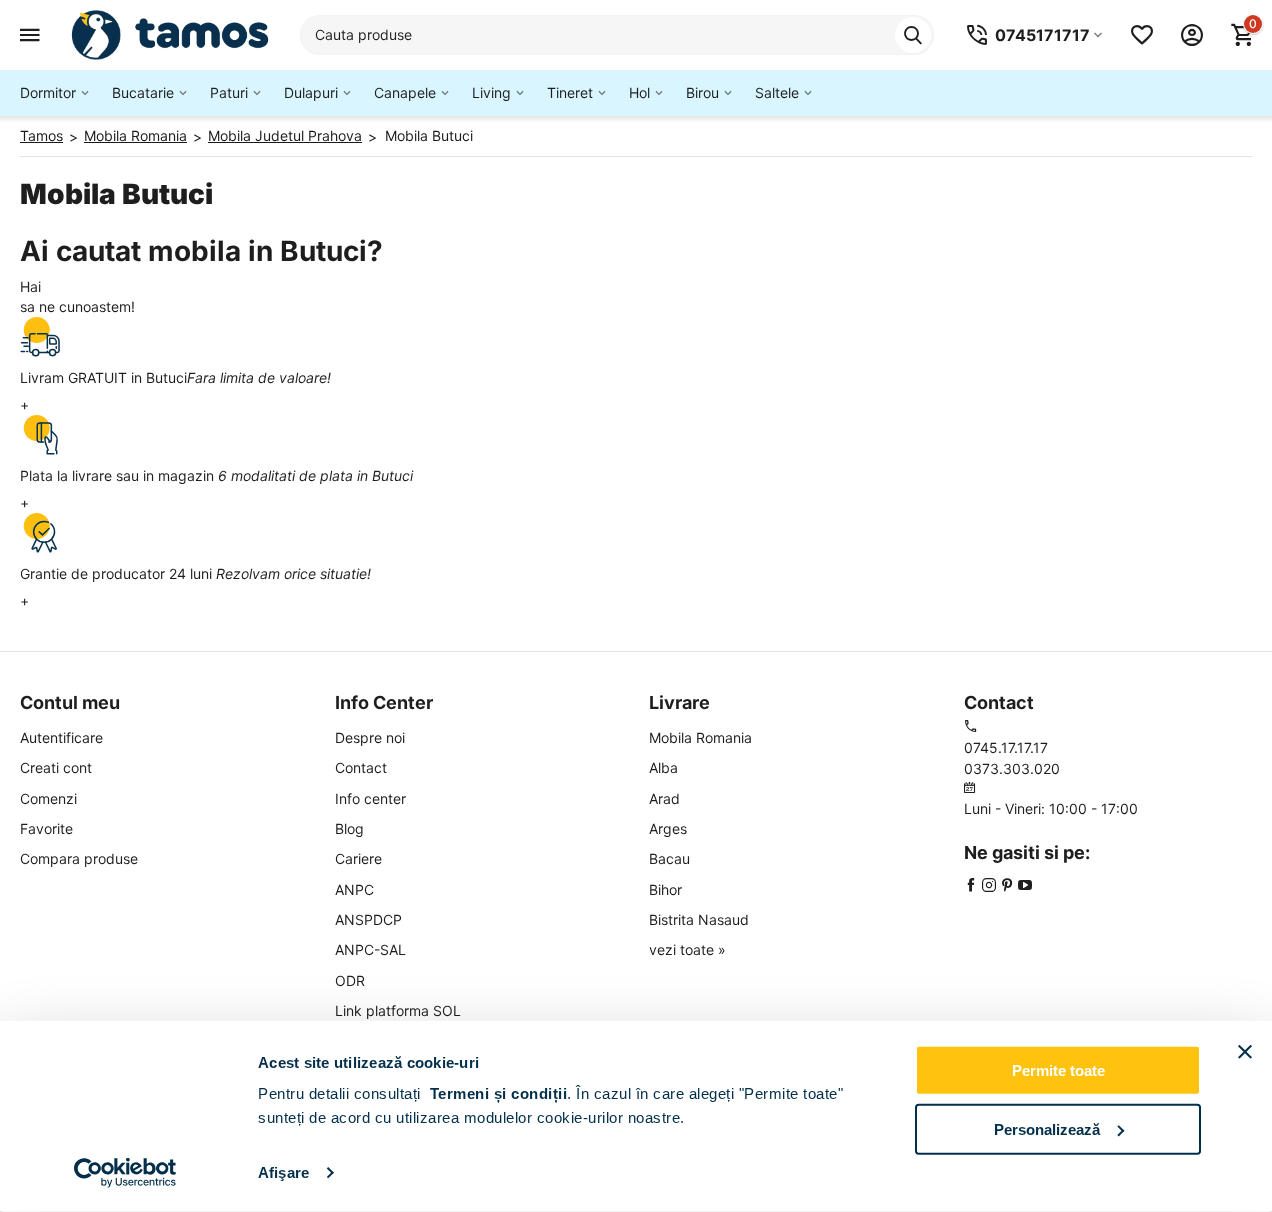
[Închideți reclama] (1245, 1052)
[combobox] (617, 35)
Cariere (358, 858)
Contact (361, 767)
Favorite (46, 828)
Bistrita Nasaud (699, 919)
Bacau (669, 858)
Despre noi (370, 737)
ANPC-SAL (370, 949)
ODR (350, 980)
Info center (370, 798)
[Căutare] (913, 35)
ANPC (354, 889)
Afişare (283, 1172)
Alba (663, 767)
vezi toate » (687, 949)
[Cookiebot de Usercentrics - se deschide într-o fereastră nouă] (125, 1173)
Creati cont (56, 767)
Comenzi (48, 798)
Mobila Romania (700, 737)
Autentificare (61, 737)
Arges (668, 828)
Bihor (665, 889)
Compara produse (79, 858)
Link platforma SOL (398, 1010)
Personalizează (1047, 1128)
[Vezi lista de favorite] (1142, 35)
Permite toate (1058, 1070)
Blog (349, 828)
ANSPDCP (368, 919)
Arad (664, 798)
